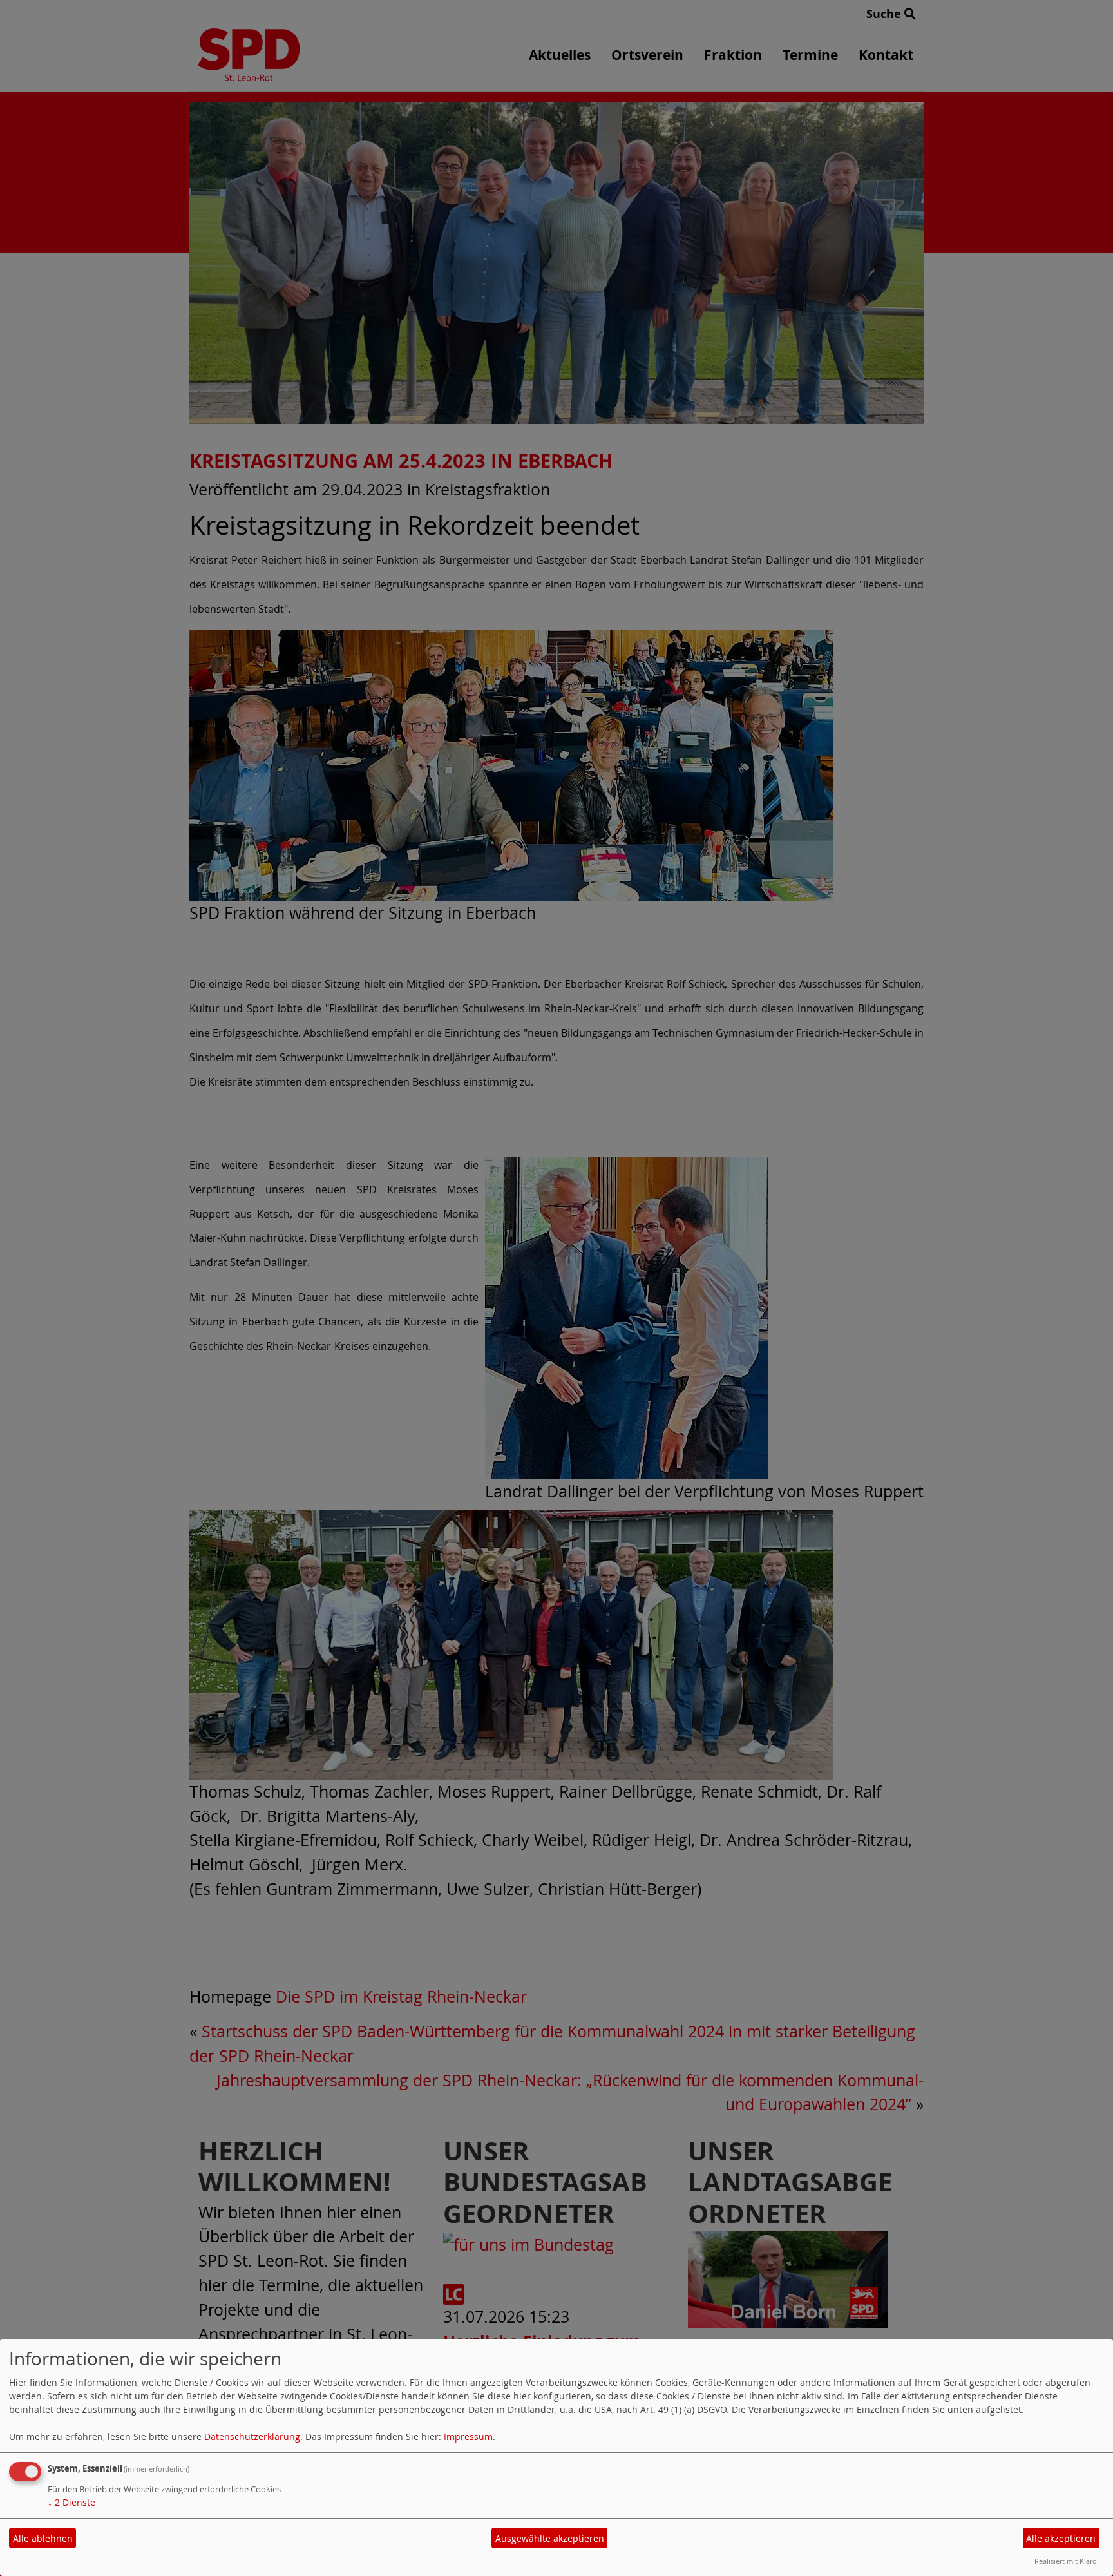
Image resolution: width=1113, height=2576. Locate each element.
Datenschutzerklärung (252, 2437)
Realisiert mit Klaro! (1067, 2561)
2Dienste (71, 2502)
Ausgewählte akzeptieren (550, 2538)
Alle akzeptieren (1061, 2538)
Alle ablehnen (43, 2538)
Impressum (468, 2437)
